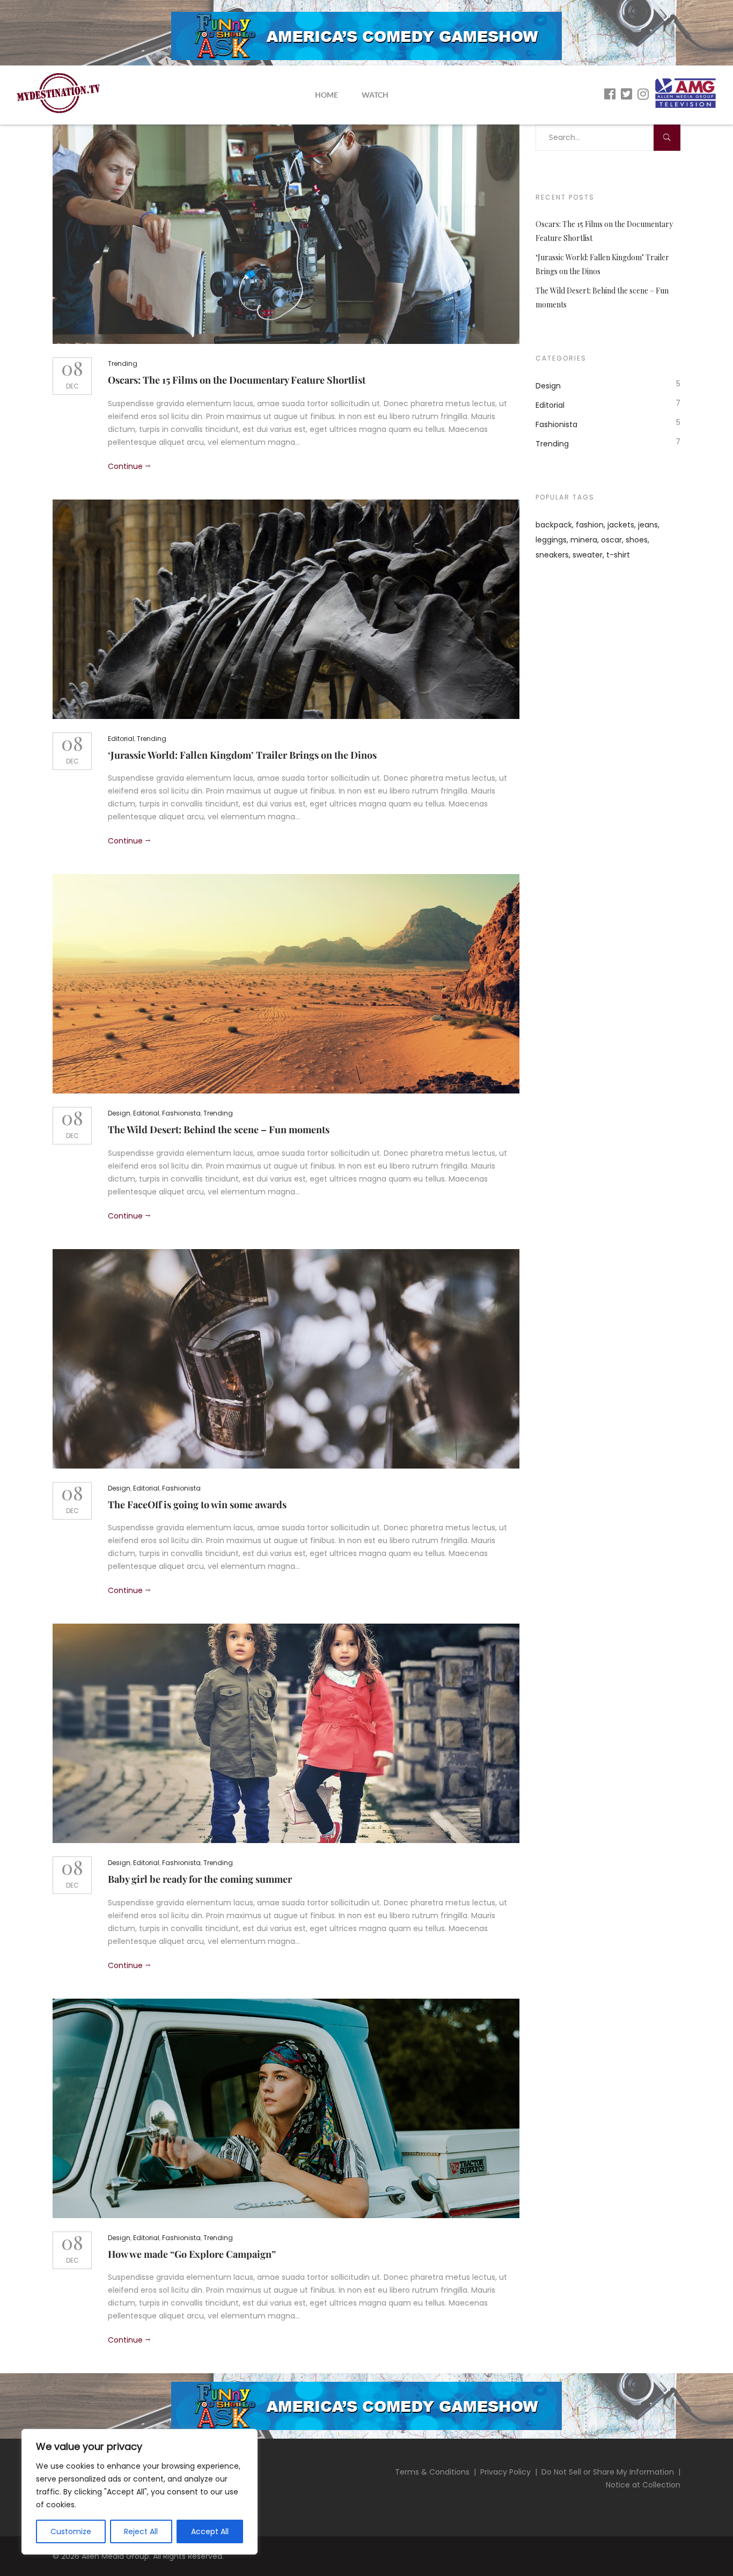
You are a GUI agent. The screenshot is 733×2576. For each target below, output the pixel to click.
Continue (125, 466)
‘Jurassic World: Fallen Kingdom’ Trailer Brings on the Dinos (242, 755)
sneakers (552, 555)
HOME (327, 95)
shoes (637, 540)
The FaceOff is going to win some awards (197, 1504)
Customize (71, 2531)
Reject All (141, 2531)
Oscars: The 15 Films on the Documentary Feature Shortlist (237, 380)
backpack (554, 525)
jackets (621, 525)
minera (584, 540)
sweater (588, 555)
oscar (611, 540)
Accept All (210, 2531)
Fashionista (181, 1113)
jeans (648, 525)
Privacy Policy (505, 2472)
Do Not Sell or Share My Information (608, 2472)
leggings (551, 540)
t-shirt (618, 555)
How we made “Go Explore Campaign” (192, 2254)
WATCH (375, 95)
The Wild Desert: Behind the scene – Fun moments (219, 1129)
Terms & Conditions (432, 2472)
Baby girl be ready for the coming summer (200, 1879)
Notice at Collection (643, 2485)
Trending (123, 364)
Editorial (121, 739)
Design (119, 1113)
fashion (590, 525)
